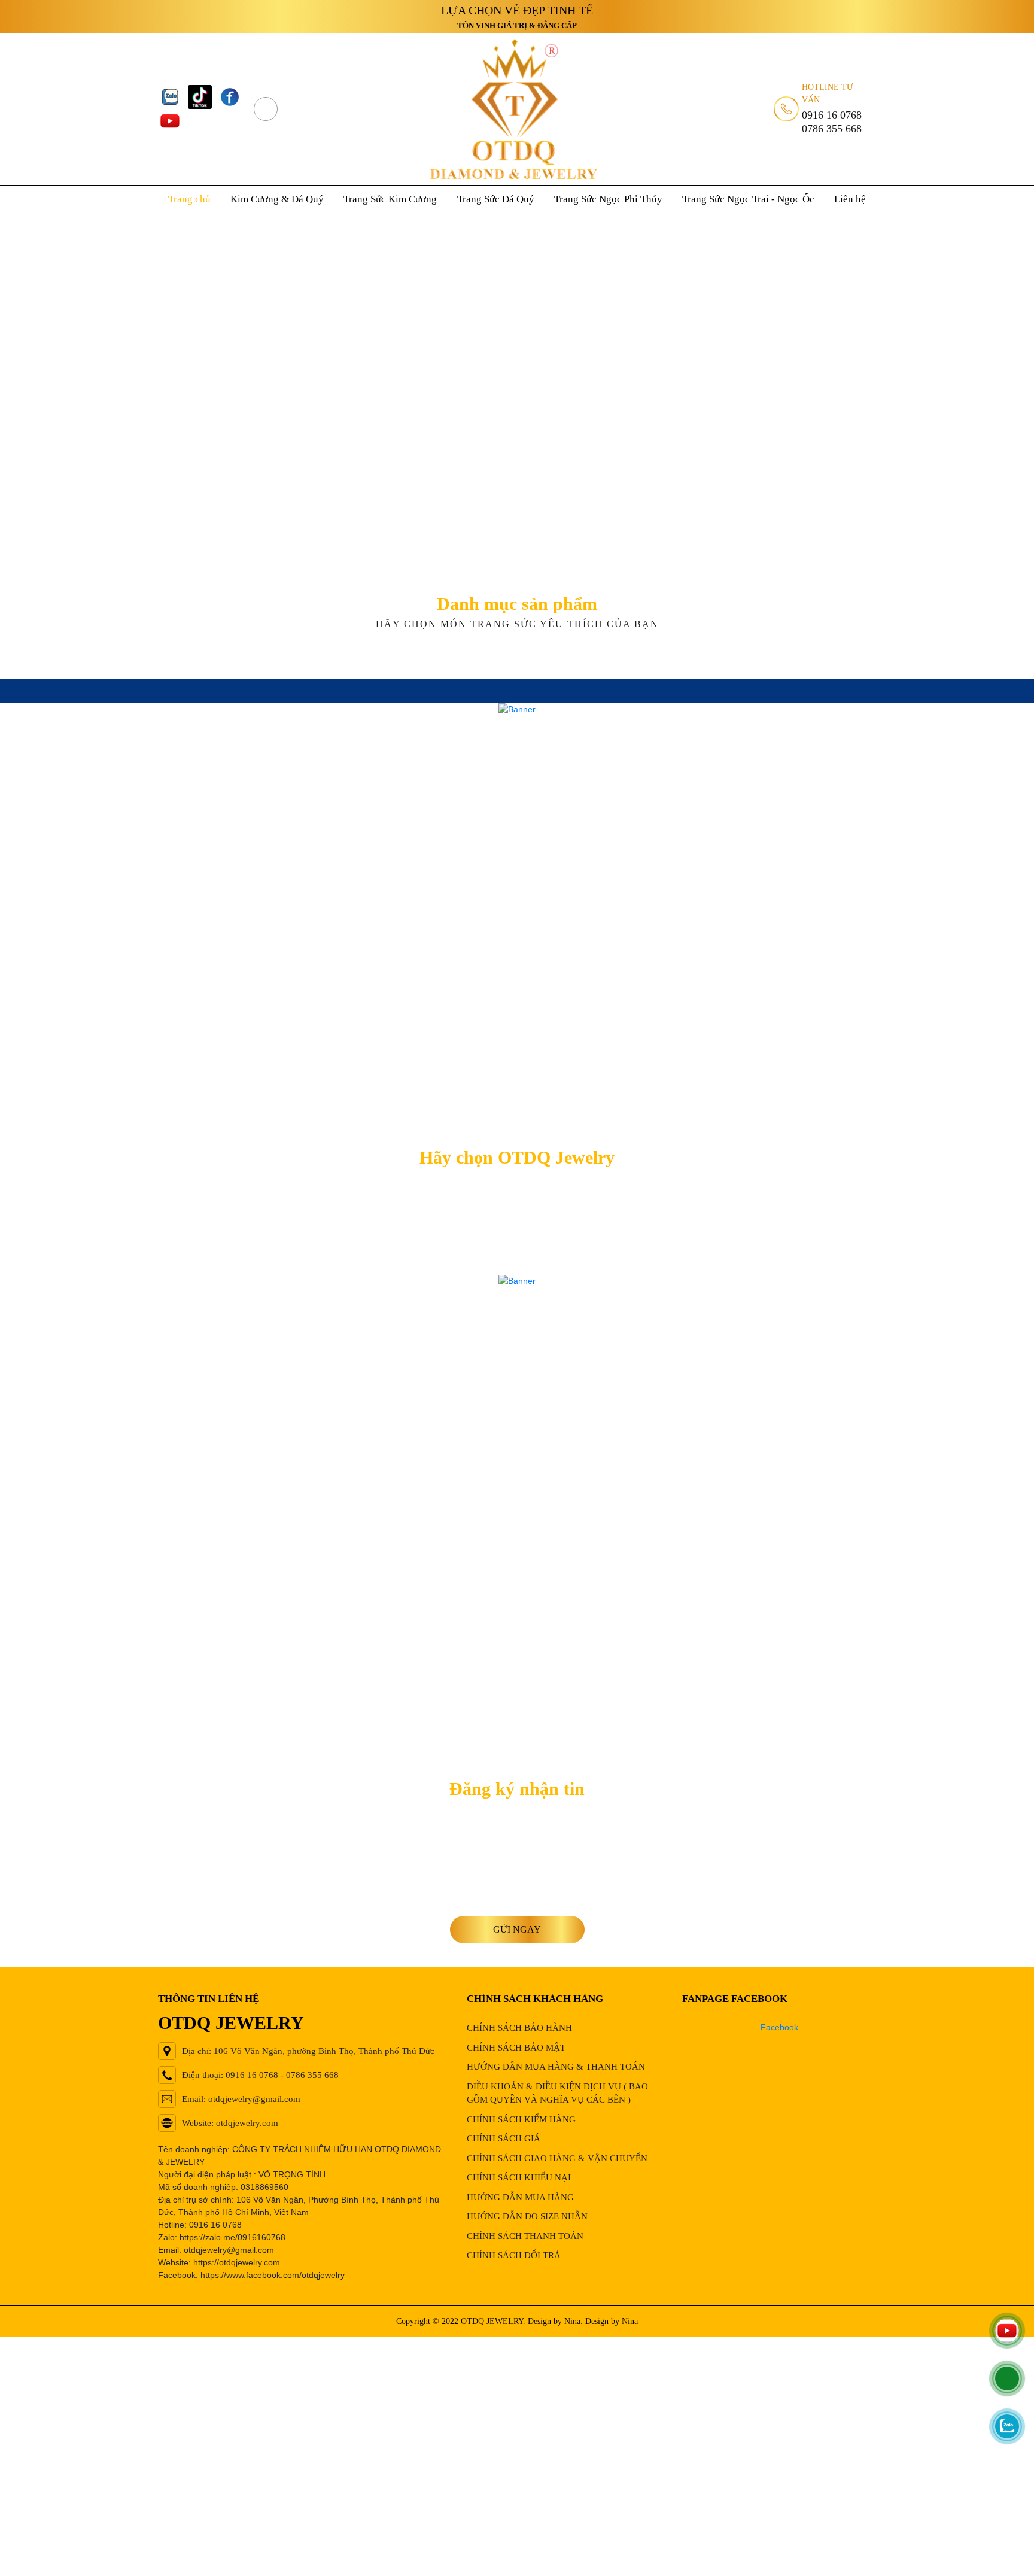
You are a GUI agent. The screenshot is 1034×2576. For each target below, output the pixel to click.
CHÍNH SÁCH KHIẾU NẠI (519, 2177)
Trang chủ (189, 199)
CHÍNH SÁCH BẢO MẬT (516, 2048)
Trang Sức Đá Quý (496, 199)
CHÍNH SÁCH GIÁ (504, 2138)
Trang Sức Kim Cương (390, 199)
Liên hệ (850, 199)
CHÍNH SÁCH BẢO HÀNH (519, 2028)
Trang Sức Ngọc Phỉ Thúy (608, 199)
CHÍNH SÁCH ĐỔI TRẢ (514, 2255)
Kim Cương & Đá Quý (277, 199)
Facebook (779, 2027)
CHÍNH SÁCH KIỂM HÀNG (521, 2119)
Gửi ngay (517, 1929)
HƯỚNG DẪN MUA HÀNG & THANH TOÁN (556, 2067)
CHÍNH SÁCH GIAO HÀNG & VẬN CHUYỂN (557, 2158)
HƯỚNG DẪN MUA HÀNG (520, 2197)
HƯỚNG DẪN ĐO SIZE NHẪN (527, 2216)
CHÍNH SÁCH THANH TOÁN (525, 2236)
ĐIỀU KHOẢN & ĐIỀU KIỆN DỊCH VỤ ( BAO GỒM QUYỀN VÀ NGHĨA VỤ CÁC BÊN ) (557, 2093)
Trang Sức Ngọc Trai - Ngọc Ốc (748, 199)
